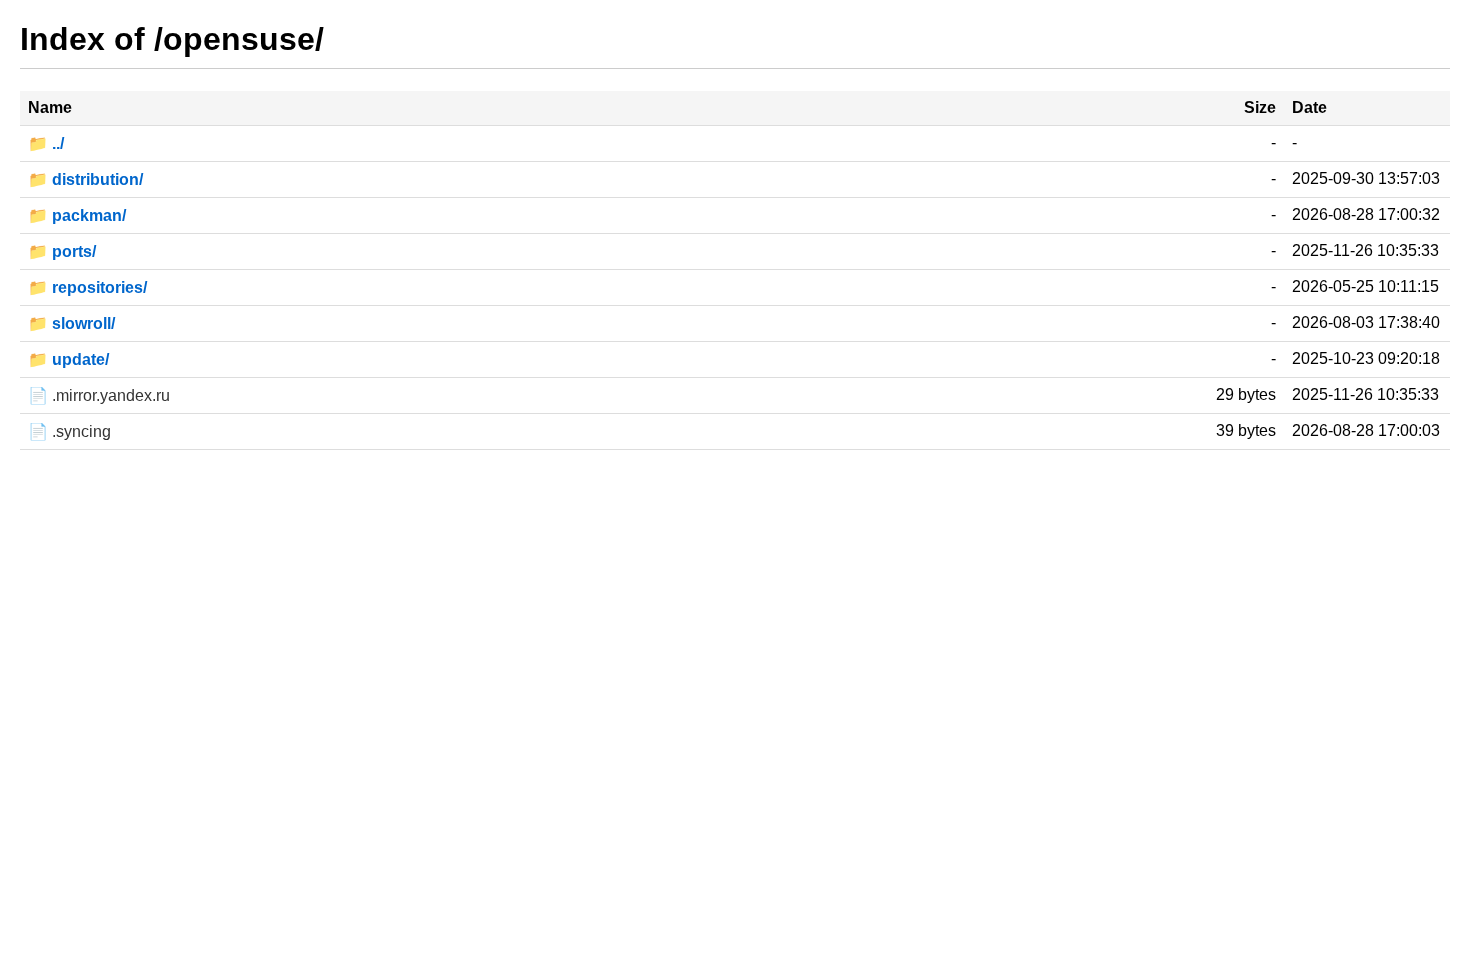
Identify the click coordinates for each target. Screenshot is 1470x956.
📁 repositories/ (87, 287)
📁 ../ (46, 143)
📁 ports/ (62, 251)
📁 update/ (68, 359)
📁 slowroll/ (71, 323)
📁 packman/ (77, 215)
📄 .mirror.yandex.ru (99, 395)
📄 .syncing (69, 431)
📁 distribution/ (85, 179)
